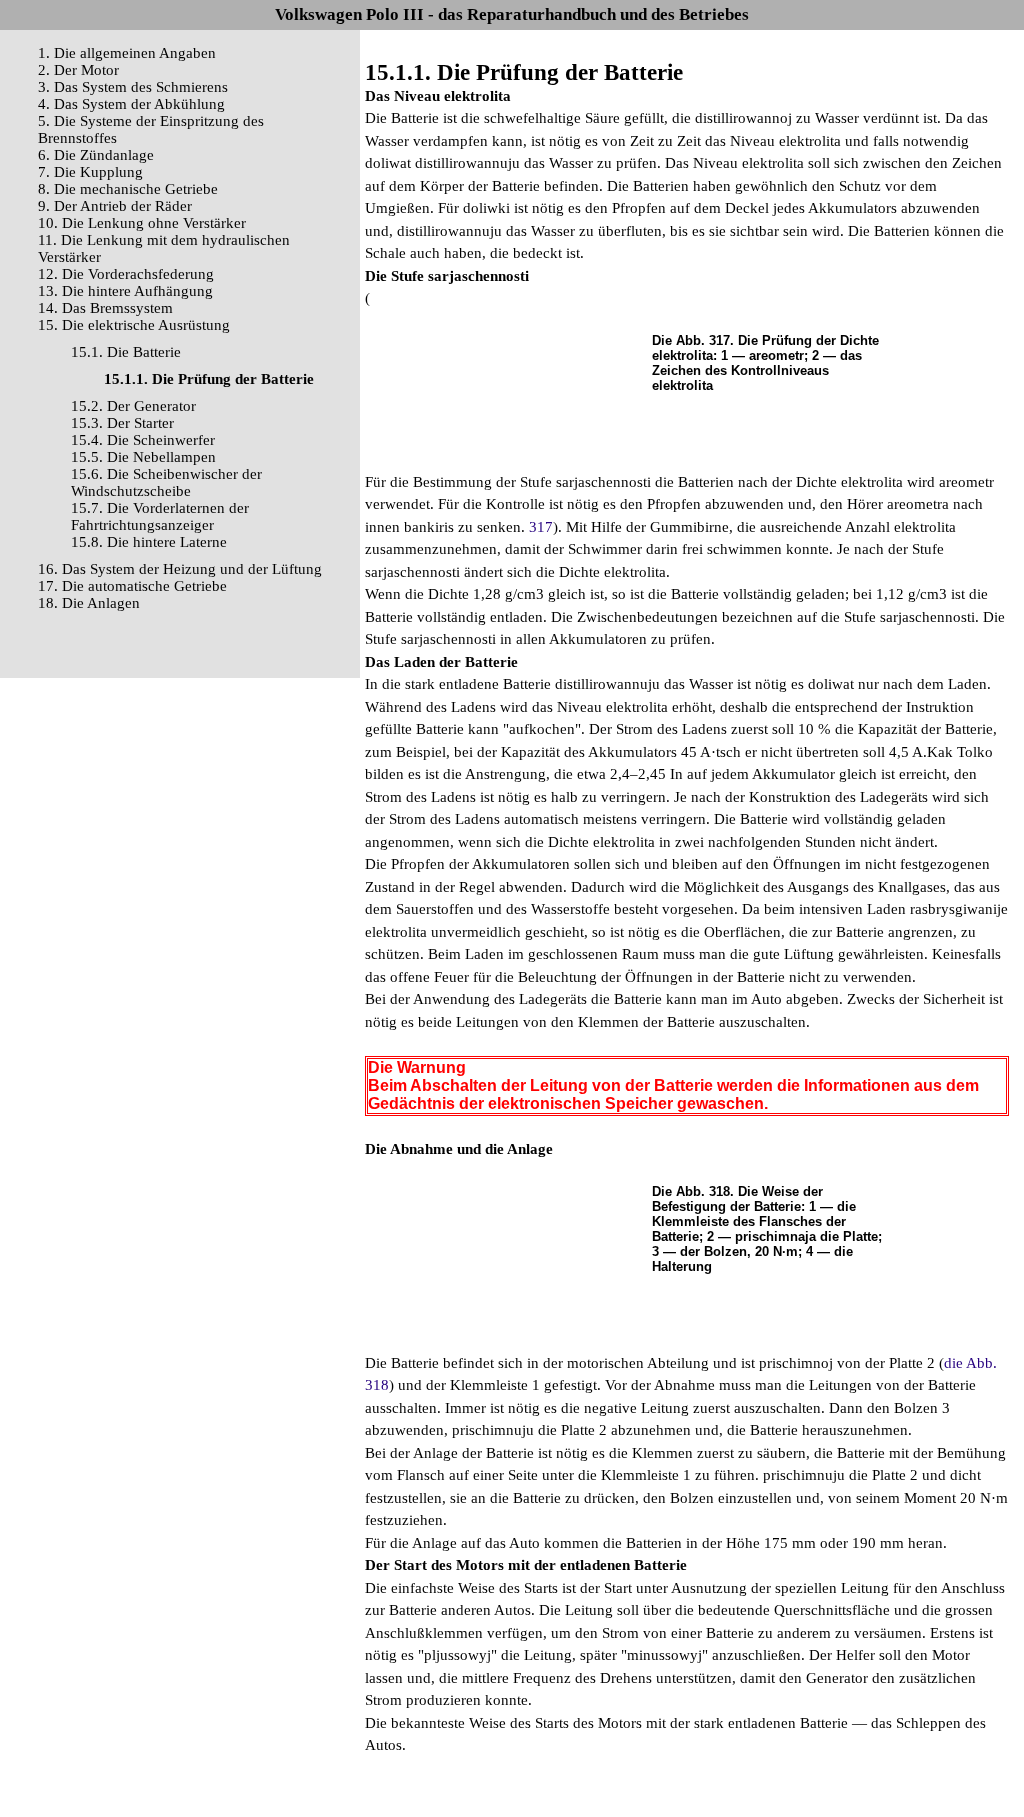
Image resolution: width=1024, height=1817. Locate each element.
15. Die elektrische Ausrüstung (134, 325)
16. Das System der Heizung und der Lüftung (180, 569)
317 (541, 527)
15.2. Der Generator (133, 406)
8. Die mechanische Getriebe (128, 189)
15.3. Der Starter (122, 423)
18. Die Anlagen (89, 603)
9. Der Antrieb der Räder (115, 206)
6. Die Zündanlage (96, 155)
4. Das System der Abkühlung (131, 104)
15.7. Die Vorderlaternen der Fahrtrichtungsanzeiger (160, 516)
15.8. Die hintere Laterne (149, 542)
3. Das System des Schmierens (133, 87)
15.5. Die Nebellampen (143, 457)
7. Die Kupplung (90, 172)
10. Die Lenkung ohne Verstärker (142, 223)
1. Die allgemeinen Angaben (127, 53)
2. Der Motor (78, 70)
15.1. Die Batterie (126, 352)
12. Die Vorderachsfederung (126, 274)
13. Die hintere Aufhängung (125, 291)
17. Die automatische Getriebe (132, 586)
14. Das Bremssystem (105, 308)
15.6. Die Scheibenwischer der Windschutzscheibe (166, 482)
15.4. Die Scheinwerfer (143, 440)
